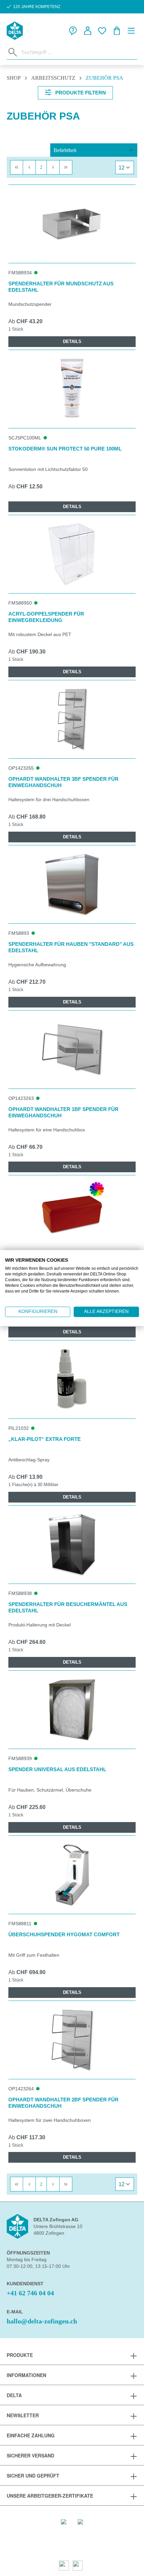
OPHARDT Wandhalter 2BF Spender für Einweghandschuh (63, 2103)
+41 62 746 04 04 (30, 2293)
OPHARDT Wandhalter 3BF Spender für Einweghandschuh (63, 782)
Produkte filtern (80, 93)
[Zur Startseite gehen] (15, 31)
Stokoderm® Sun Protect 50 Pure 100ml (65, 449)
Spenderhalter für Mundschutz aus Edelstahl (61, 287)
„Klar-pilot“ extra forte (45, 1439)
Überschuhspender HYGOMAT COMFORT (64, 1934)
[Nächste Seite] (53, 167)
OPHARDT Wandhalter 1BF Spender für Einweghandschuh (63, 1112)
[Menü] (131, 31)
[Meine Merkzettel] (102, 31)
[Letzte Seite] (66, 167)
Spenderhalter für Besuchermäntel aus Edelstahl (68, 1607)
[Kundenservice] (73, 31)
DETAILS (72, 341)
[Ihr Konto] (88, 31)
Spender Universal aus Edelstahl (57, 1769)
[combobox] (78, 52)
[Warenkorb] (117, 31)
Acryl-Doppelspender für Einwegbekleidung (46, 617)
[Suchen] (13, 52)
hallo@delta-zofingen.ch (42, 2321)
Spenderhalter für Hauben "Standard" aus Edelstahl (71, 947)
